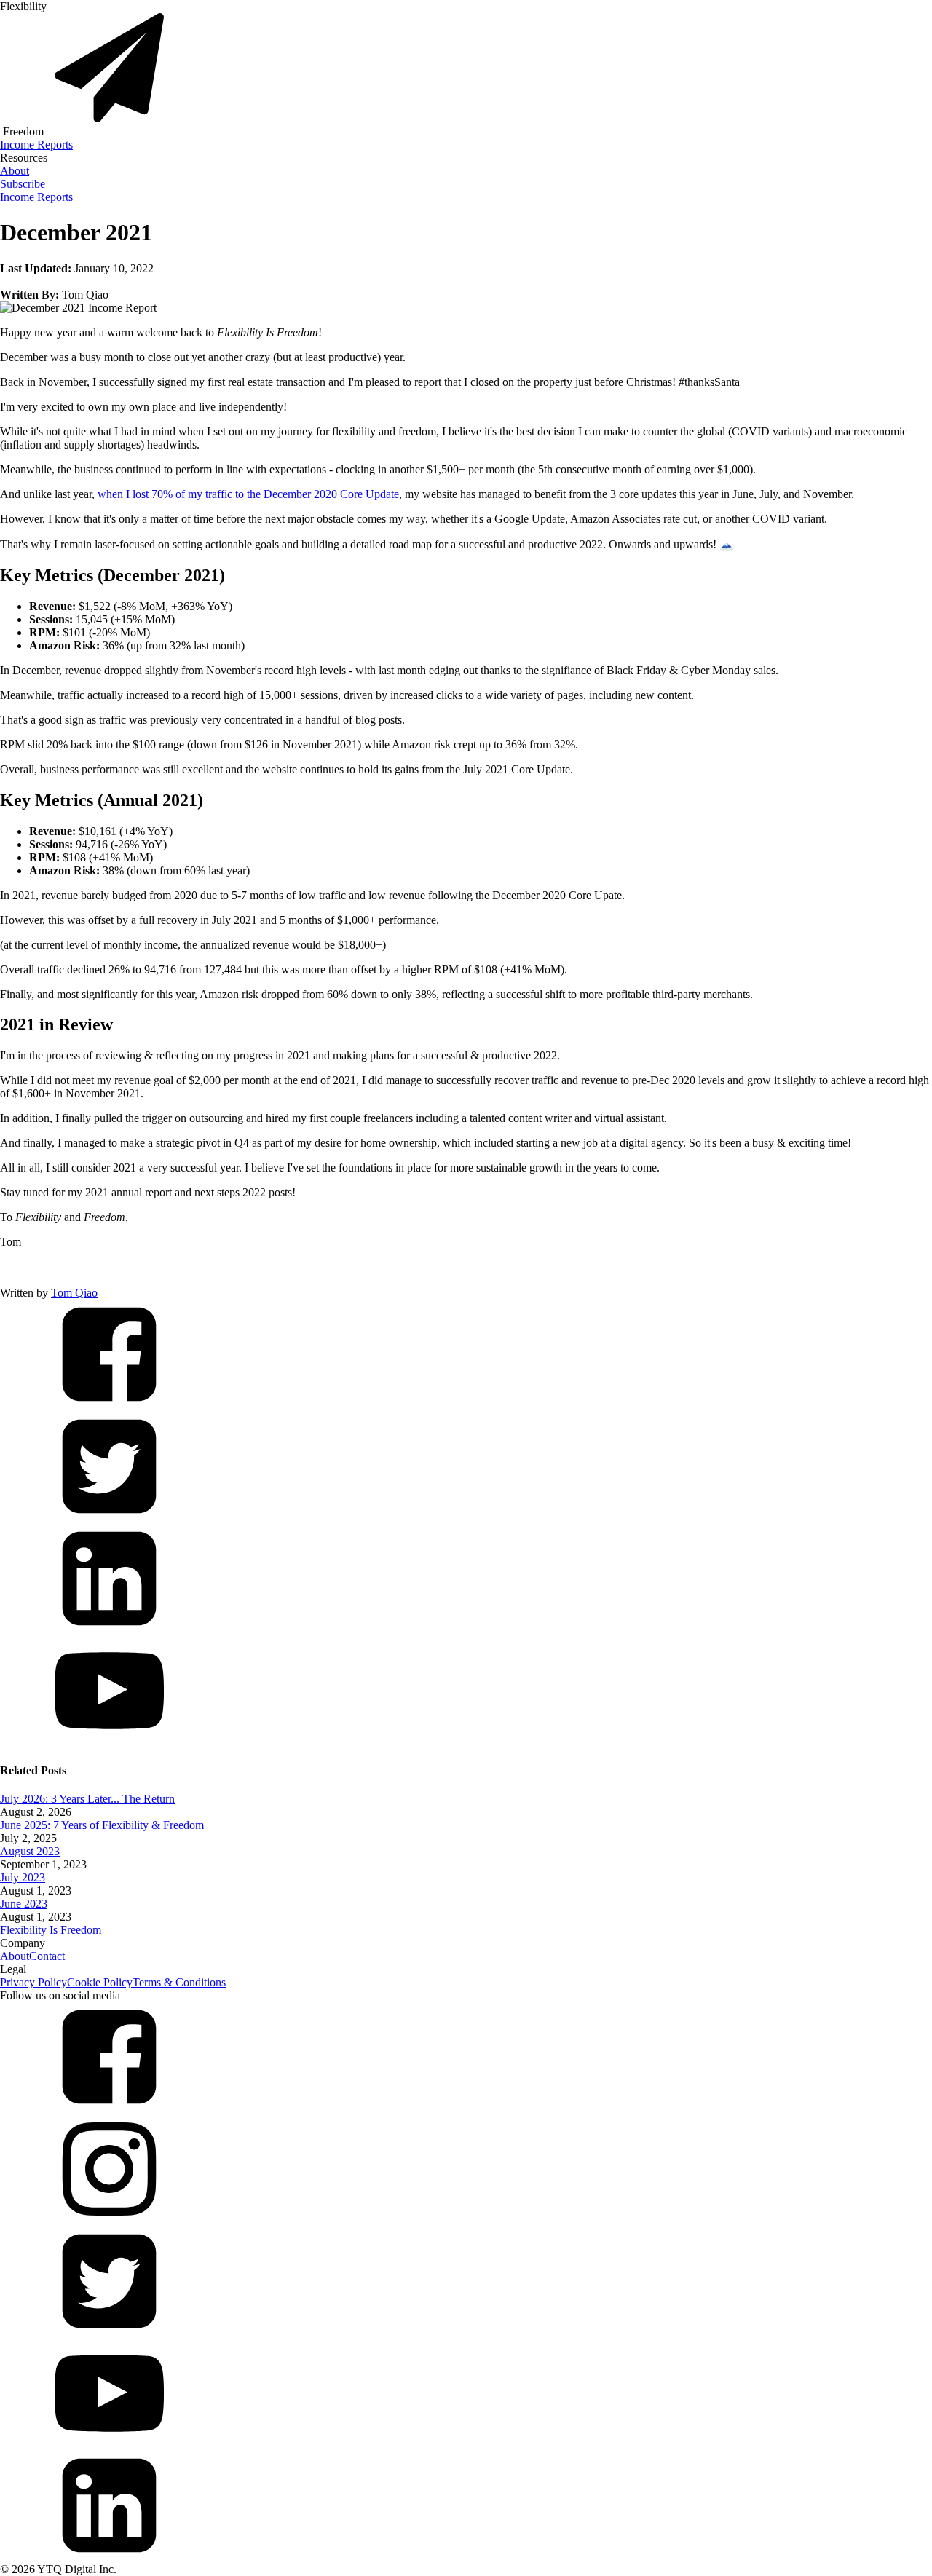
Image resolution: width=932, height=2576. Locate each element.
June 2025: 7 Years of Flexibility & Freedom (102, 1825)
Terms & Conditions (179, 1982)
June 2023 (24, 1904)
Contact (47, 1956)
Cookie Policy (100, 1982)
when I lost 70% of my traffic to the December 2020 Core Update (248, 494)
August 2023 (30, 1851)
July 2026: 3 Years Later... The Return (87, 1799)
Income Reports (36, 145)
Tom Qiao (74, 1293)
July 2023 (23, 1877)
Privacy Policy (33, 1982)
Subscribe (23, 184)
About (15, 171)
